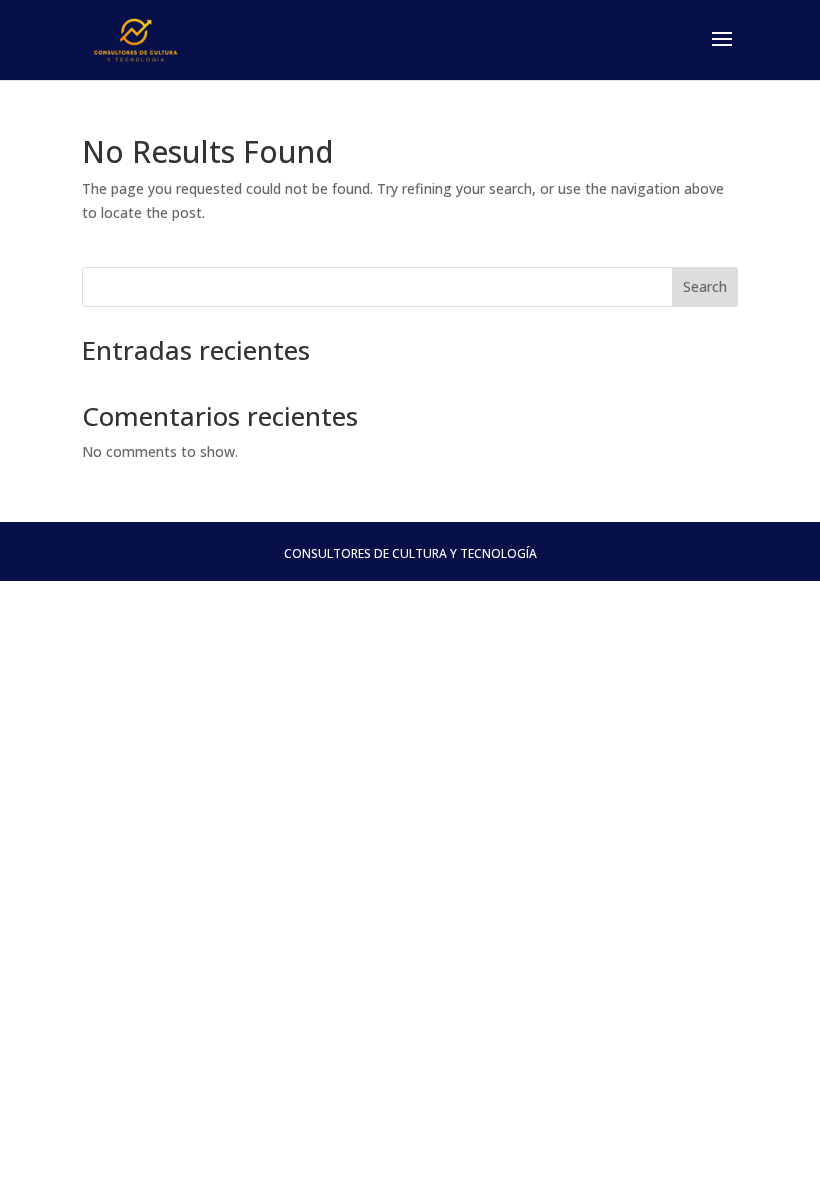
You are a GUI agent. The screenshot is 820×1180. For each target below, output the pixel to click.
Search (705, 286)
